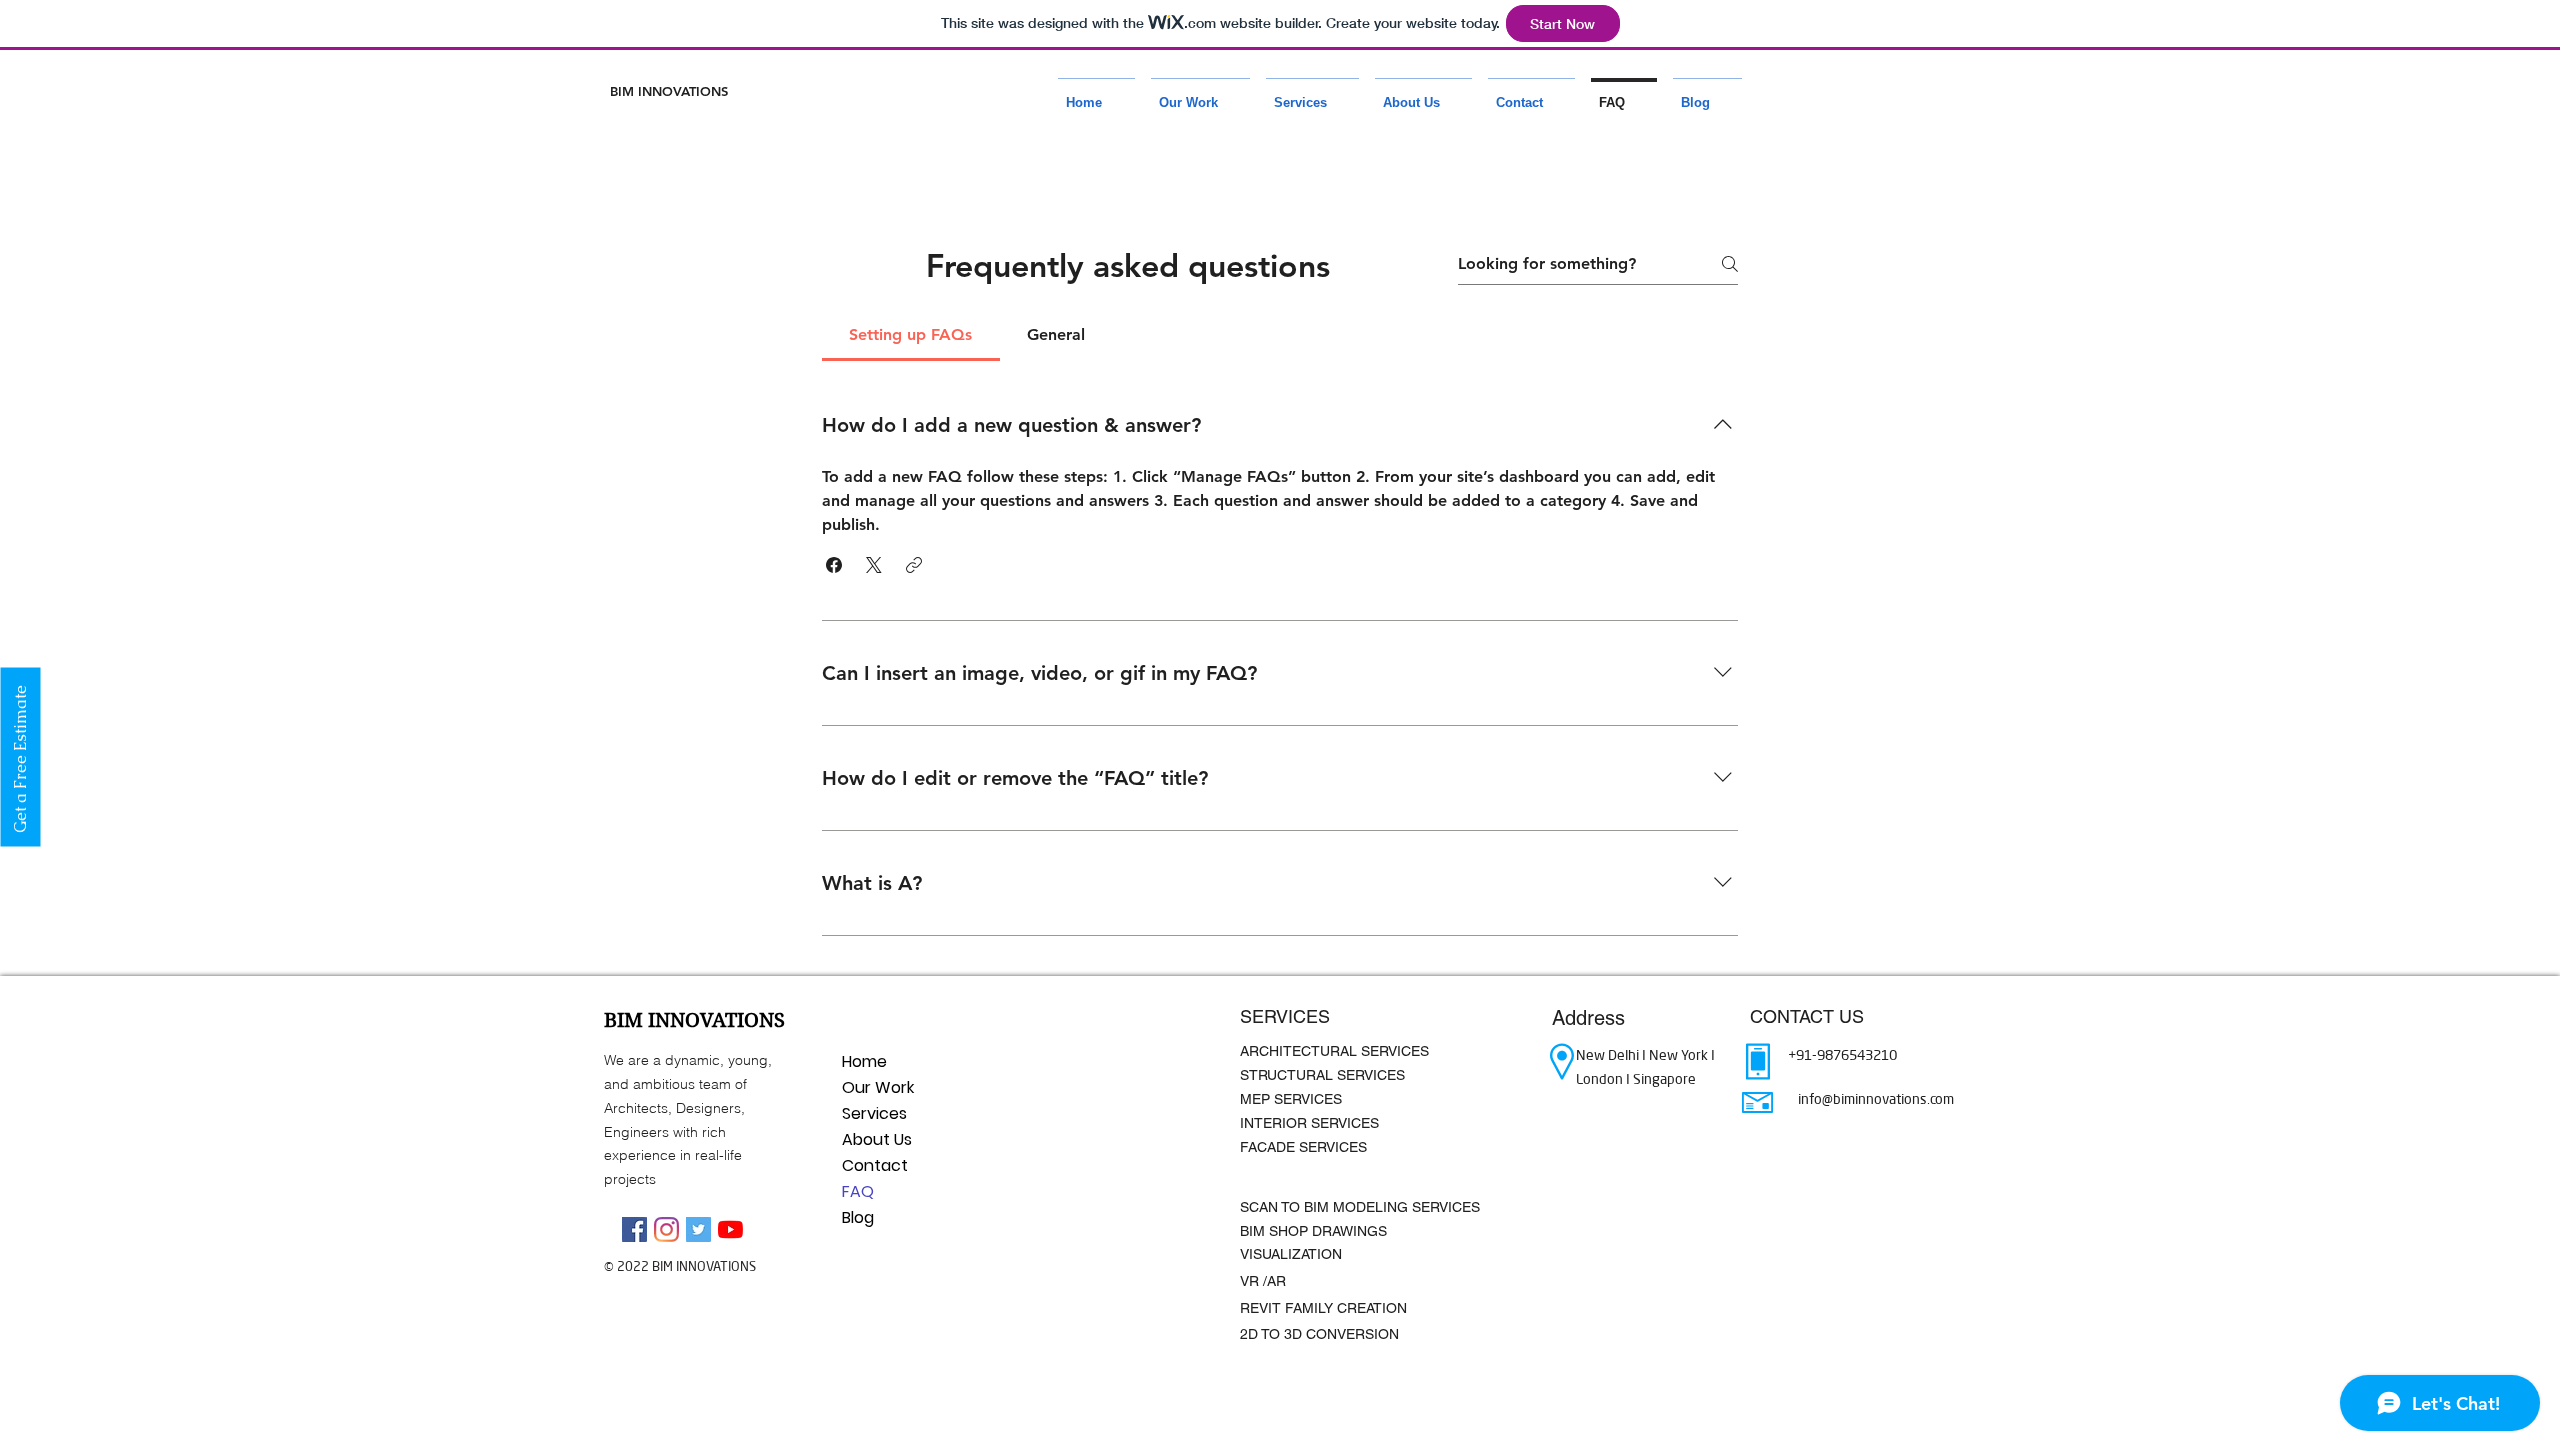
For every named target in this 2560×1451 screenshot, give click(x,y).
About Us (877, 1139)
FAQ (858, 1191)
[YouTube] (730, 1229)
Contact (875, 1165)
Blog (858, 1217)
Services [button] (874, 1113)
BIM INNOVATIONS (669, 91)
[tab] (911, 335)
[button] (1200, 94)
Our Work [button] (878, 1087)
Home (864, 1061)
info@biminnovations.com (1876, 1099)
